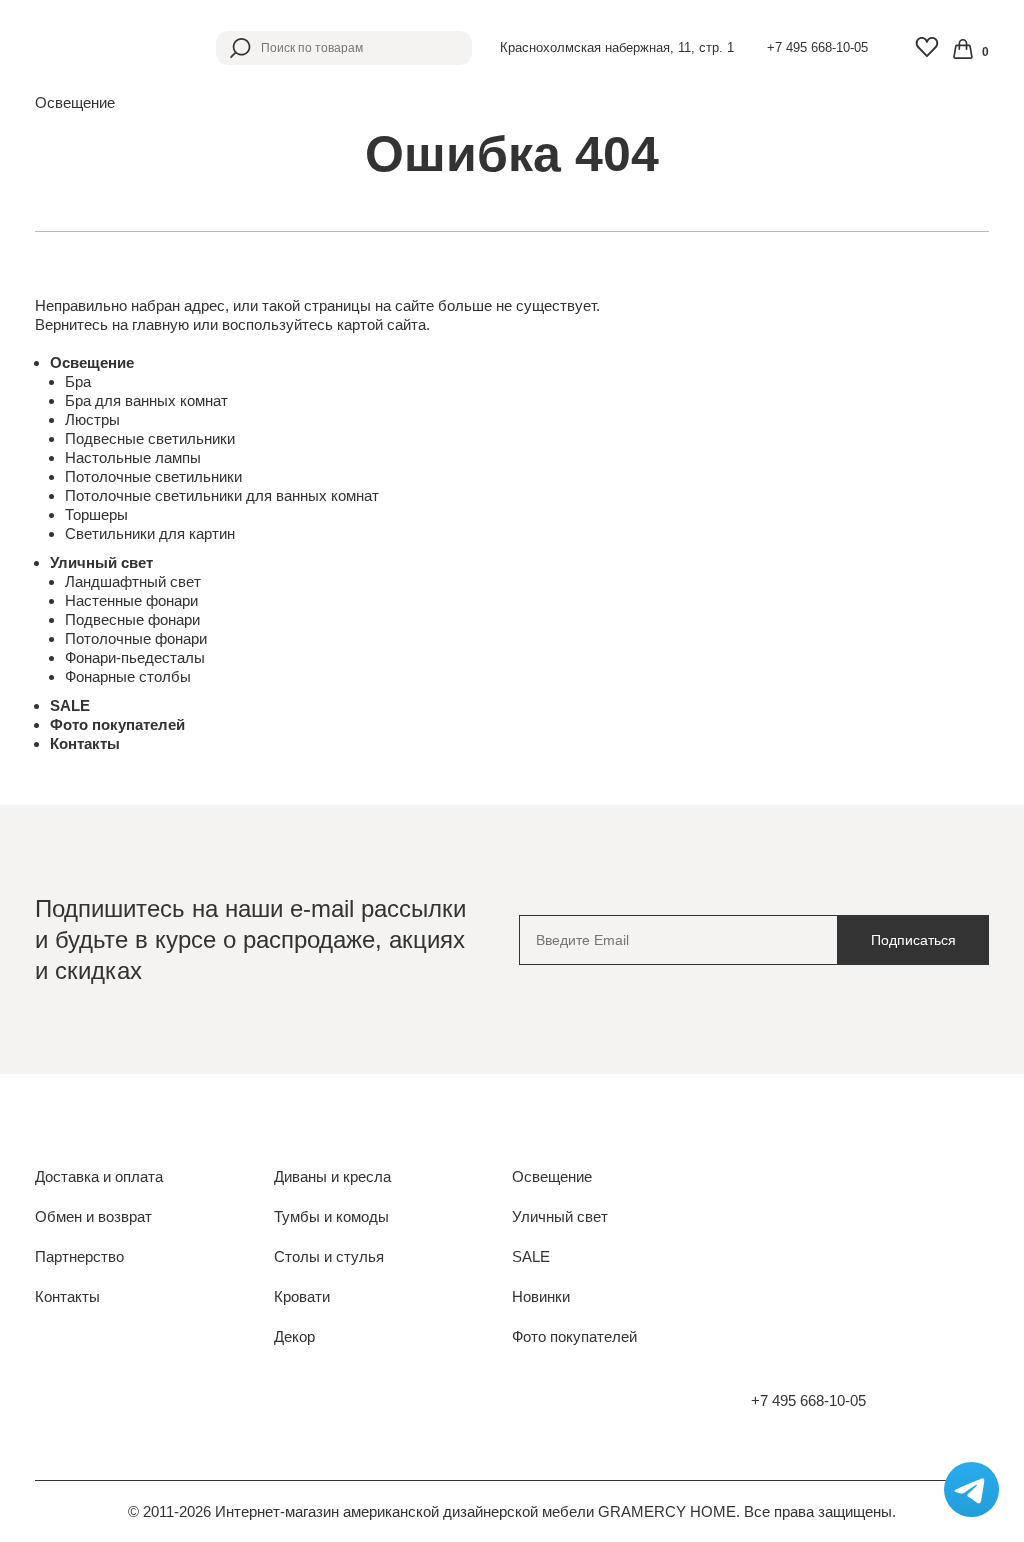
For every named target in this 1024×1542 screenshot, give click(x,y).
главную (160, 324)
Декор (294, 1336)
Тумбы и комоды (331, 1216)
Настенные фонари (131, 600)
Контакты (85, 743)
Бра (78, 381)
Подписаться (913, 940)
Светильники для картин (150, 533)
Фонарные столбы (128, 676)
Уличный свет (101, 562)
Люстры (92, 419)
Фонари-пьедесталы (135, 657)
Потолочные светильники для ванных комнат (222, 495)
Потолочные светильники (153, 476)
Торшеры (96, 514)
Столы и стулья (329, 1256)
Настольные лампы (133, 457)
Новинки (541, 1296)
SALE (70, 705)
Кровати (302, 1296)
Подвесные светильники (150, 438)
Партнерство (79, 1256)
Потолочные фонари (136, 638)
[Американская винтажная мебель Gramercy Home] (100, 47)
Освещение (92, 362)
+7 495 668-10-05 (817, 47)
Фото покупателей (117, 724)
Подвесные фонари (132, 619)
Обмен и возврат (93, 1216)
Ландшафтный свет (133, 581)
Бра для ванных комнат (146, 400)
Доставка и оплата (99, 1176)
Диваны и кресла (332, 1176)
